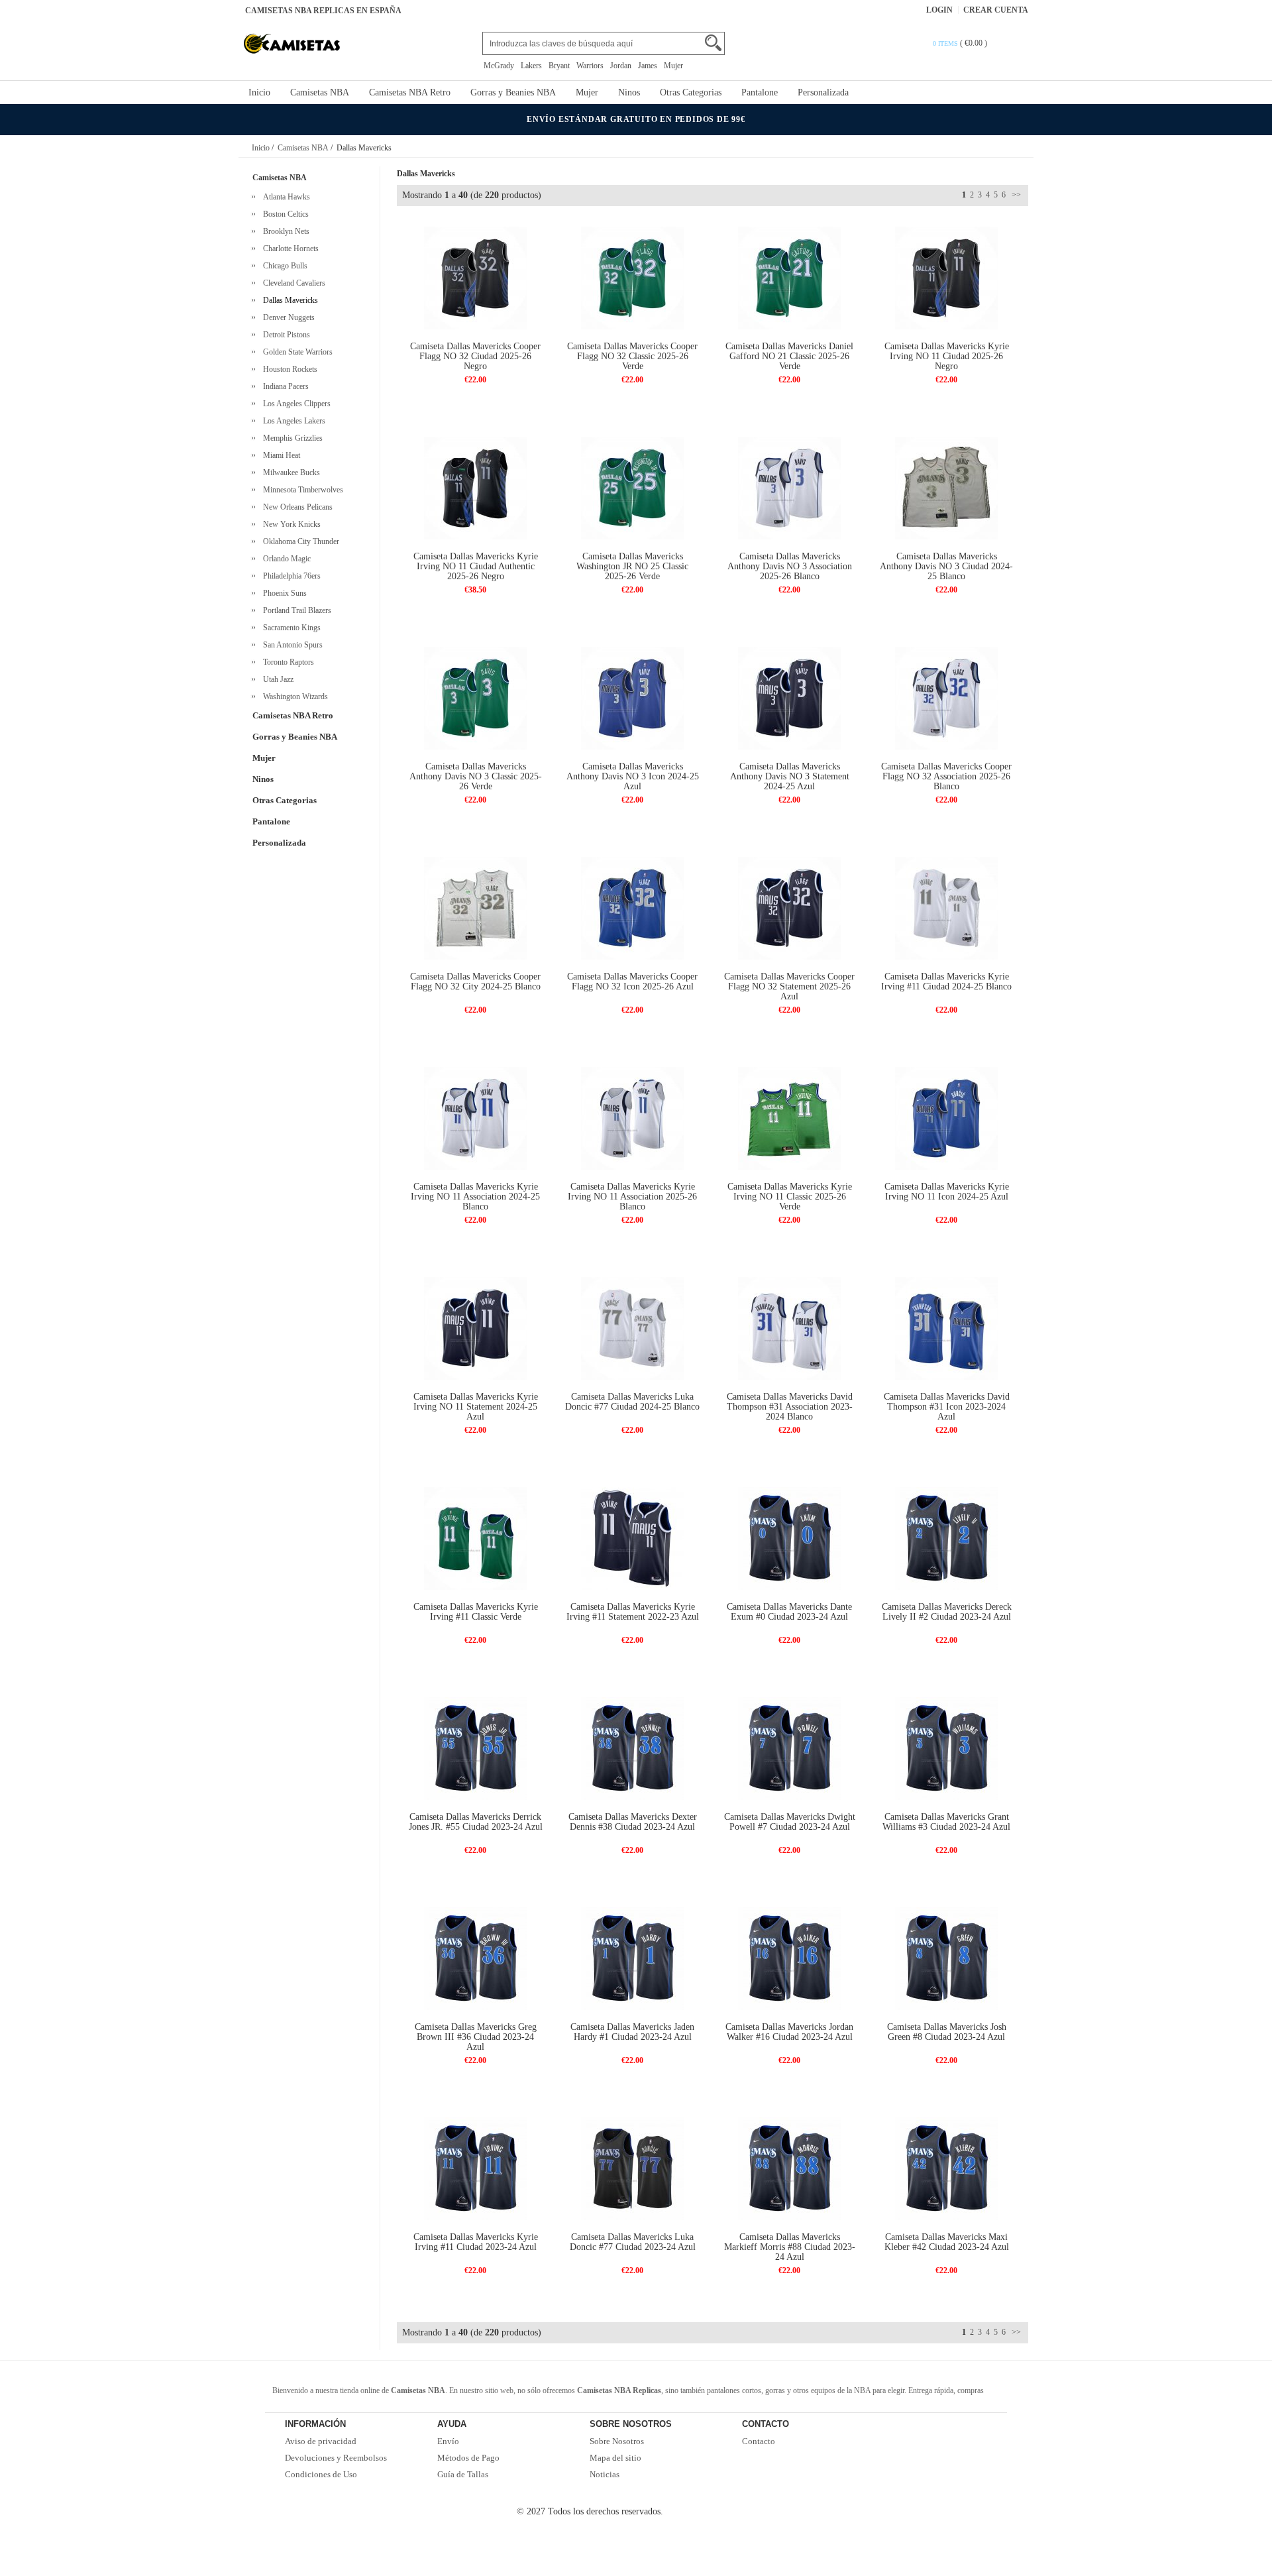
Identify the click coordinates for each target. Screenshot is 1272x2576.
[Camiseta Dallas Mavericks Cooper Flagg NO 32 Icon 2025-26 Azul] (632, 908)
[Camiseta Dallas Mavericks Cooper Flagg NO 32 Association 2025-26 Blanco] (946, 698)
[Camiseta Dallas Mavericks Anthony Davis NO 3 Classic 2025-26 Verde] (475, 698)
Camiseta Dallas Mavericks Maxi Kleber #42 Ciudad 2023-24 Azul (947, 2242)
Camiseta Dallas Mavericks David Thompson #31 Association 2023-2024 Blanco (790, 1407)
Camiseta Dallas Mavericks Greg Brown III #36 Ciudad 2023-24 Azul (476, 2037)
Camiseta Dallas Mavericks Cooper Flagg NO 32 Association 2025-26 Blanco (946, 776)
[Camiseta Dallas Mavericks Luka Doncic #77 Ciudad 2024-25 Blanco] (632, 1328)
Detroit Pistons (285, 335)
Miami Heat (280, 455)
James (648, 66)
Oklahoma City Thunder (299, 541)
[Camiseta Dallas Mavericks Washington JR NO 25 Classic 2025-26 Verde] (632, 487)
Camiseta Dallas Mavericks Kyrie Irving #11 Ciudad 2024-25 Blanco (946, 981)
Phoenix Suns (283, 593)
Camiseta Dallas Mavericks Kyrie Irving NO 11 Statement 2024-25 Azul (476, 1407)
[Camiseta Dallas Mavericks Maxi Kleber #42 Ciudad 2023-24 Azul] (946, 2168)
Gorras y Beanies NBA (513, 92)
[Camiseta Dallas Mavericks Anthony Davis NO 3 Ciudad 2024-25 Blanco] (946, 487)
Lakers (531, 66)
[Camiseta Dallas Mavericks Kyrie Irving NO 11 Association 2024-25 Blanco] (475, 1118)
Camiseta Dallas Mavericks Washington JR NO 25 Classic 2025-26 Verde (632, 566)
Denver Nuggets (287, 317)
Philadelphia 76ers (290, 576)
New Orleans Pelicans (296, 507)
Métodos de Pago (468, 2458)
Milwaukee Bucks (290, 473)
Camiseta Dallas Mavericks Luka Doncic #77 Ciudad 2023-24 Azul (633, 2242)
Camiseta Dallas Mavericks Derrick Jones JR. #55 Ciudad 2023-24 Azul (476, 1822)
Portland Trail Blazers (295, 610)
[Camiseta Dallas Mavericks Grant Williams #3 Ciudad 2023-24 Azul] (946, 1748)
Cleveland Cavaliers (292, 283)
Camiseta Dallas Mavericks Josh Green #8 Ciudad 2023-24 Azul (947, 2032)
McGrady (499, 66)
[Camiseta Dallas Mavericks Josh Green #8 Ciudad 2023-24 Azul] (946, 1958)
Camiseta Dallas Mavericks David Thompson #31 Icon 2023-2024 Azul (947, 1407)
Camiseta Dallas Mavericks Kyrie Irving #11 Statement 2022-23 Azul (633, 1612)
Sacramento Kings (290, 628)
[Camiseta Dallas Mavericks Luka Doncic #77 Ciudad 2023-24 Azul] (632, 2168)
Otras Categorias (691, 92)
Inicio (259, 92)
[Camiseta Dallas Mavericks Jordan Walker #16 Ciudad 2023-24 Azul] (789, 1958)
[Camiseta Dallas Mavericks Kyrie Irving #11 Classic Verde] (475, 1538)
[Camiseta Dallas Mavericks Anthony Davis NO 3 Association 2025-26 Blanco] (789, 487)
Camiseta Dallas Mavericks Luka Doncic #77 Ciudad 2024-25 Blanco (632, 1402)
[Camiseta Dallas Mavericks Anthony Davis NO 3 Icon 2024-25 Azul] (632, 698)
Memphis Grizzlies (291, 438)
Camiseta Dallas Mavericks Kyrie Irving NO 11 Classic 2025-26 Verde (790, 1197)
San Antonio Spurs (291, 645)
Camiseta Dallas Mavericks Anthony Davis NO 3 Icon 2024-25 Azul (633, 776)
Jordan (621, 66)
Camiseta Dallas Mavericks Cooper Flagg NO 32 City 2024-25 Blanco (475, 981)
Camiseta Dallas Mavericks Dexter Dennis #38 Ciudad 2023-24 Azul (633, 1822)
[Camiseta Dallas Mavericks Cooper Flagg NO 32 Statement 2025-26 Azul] (789, 908)
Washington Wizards (293, 697)
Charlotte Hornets (289, 249)
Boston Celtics (284, 214)
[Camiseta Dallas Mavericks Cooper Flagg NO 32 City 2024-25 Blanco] (475, 908)
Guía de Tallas (463, 2474)
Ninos (629, 92)
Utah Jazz (276, 679)
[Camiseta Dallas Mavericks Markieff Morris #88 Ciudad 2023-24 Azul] (789, 2168)
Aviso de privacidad (321, 2441)
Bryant (559, 66)
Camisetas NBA (320, 92)
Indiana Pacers (284, 386)
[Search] (713, 43)
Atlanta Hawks (285, 197)
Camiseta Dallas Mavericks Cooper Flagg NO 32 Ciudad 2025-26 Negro (475, 356)
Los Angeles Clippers (295, 404)
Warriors (590, 66)
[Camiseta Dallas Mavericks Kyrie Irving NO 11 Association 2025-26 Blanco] (632, 1118)
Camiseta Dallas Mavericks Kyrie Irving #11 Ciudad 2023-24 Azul (476, 2242)
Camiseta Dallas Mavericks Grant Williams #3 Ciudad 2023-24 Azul (946, 1822)
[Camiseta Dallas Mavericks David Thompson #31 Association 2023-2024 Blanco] (789, 1328)
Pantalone (760, 92)
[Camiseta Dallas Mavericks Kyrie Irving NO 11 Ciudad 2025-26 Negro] (946, 277)
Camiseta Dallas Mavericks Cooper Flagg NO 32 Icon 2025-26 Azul (632, 981)
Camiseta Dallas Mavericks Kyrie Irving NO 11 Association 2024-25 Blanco (475, 1197)
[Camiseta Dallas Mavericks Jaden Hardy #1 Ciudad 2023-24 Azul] (632, 1958)
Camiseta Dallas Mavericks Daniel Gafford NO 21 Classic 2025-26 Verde (789, 356)
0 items (946, 43)
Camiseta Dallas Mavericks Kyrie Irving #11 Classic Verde (476, 1612)
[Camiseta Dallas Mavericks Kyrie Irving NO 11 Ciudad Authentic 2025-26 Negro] (475, 487)
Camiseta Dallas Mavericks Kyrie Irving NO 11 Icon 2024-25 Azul (947, 1192)
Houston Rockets (288, 369)
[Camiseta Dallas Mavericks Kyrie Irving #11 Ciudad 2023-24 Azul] (475, 2168)
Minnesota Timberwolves (301, 490)
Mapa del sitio (615, 2458)
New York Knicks (290, 524)
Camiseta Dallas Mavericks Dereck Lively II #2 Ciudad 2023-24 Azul (947, 1612)
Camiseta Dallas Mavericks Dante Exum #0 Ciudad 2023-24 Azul (789, 1612)
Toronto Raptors (287, 662)
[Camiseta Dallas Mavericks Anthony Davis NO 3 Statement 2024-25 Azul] (789, 698)
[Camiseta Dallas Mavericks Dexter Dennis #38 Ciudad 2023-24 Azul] (632, 1748)
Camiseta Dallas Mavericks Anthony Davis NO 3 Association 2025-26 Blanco (790, 566)
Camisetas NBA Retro (410, 92)
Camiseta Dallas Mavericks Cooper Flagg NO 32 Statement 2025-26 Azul (789, 986)
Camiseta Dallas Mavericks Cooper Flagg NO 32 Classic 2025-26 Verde (632, 356)
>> (1015, 195)
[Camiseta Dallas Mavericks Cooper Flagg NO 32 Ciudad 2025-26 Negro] (475, 277)
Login (939, 10)
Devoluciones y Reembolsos (336, 2458)
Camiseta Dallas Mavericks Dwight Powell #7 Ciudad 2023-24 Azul (790, 1822)
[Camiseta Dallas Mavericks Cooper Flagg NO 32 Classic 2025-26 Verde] (632, 277)
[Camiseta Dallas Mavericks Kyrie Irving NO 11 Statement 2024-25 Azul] (475, 1328)
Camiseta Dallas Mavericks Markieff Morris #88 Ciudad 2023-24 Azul (790, 2247)
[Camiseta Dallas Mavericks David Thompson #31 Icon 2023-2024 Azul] (946, 1328)
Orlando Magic (285, 559)
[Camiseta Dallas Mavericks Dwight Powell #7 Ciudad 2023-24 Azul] (789, 1748)
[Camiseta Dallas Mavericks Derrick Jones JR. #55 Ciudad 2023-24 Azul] (475, 1748)
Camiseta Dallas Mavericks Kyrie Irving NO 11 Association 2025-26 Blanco (632, 1197)
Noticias (605, 2474)
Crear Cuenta (996, 10)
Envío (448, 2441)
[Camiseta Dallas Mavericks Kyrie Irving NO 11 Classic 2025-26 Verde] (789, 1118)
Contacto (759, 2441)
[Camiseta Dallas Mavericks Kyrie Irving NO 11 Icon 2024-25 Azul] (946, 1118)
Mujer (673, 66)
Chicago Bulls (283, 266)
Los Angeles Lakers (292, 421)
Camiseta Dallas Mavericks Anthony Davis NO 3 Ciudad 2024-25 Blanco (946, 566)
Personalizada (823, 92)
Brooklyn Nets (284, 231)
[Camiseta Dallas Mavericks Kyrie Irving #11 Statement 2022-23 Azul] (632, 1538)
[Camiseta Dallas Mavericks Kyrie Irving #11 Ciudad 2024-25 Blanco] (946, 908)
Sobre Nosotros (617, 2441)
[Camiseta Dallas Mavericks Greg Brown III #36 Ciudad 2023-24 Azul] (475, 1958)
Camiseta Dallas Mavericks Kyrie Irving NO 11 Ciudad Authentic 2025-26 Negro (476, 566)
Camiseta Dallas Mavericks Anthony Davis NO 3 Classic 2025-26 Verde (476, 776)
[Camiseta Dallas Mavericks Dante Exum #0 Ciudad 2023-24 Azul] (789, 1538)
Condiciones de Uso (321, 2474)
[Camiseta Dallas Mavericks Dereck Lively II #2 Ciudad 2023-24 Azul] (946, 1538)
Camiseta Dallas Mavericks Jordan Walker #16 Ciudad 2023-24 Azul (789, 2032)
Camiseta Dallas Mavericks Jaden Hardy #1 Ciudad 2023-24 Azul (632, 2032)
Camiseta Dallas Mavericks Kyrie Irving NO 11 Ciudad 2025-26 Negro (947, 356)
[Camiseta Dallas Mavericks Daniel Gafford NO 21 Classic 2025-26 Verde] (789, 277)
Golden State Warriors (296, 352)
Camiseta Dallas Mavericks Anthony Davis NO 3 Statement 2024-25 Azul (790, 776)
